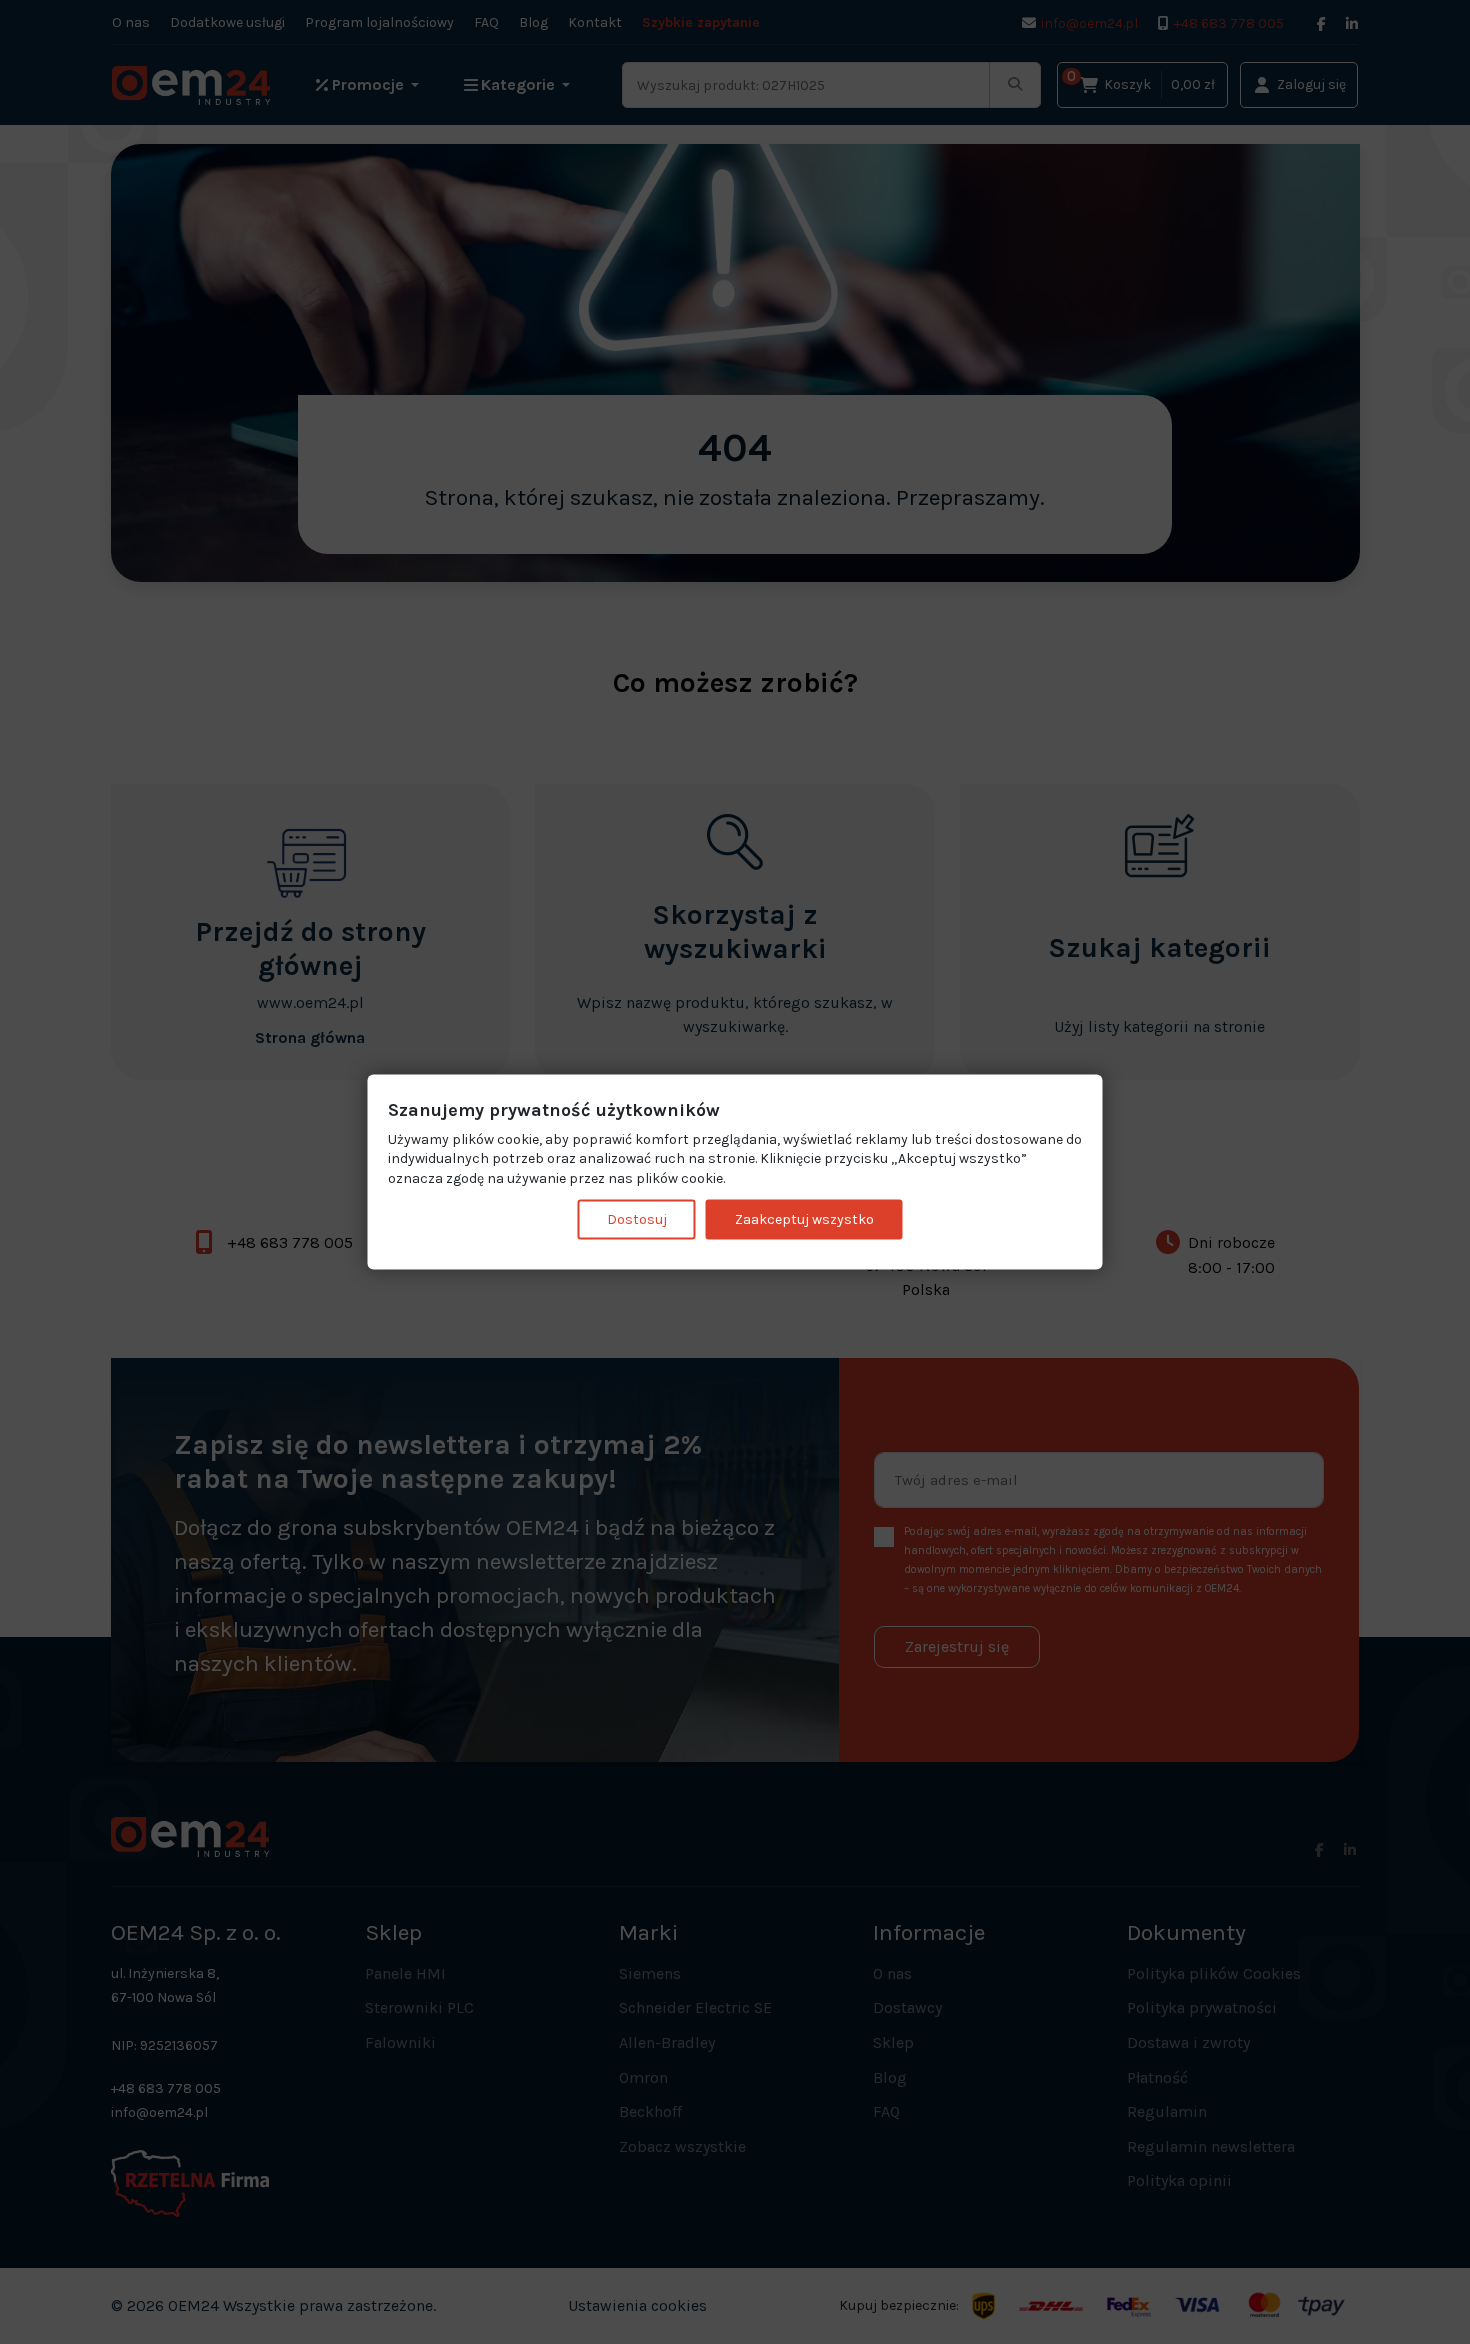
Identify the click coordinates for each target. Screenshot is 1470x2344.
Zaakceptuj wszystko (804, 1219)
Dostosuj (637, 1219)
